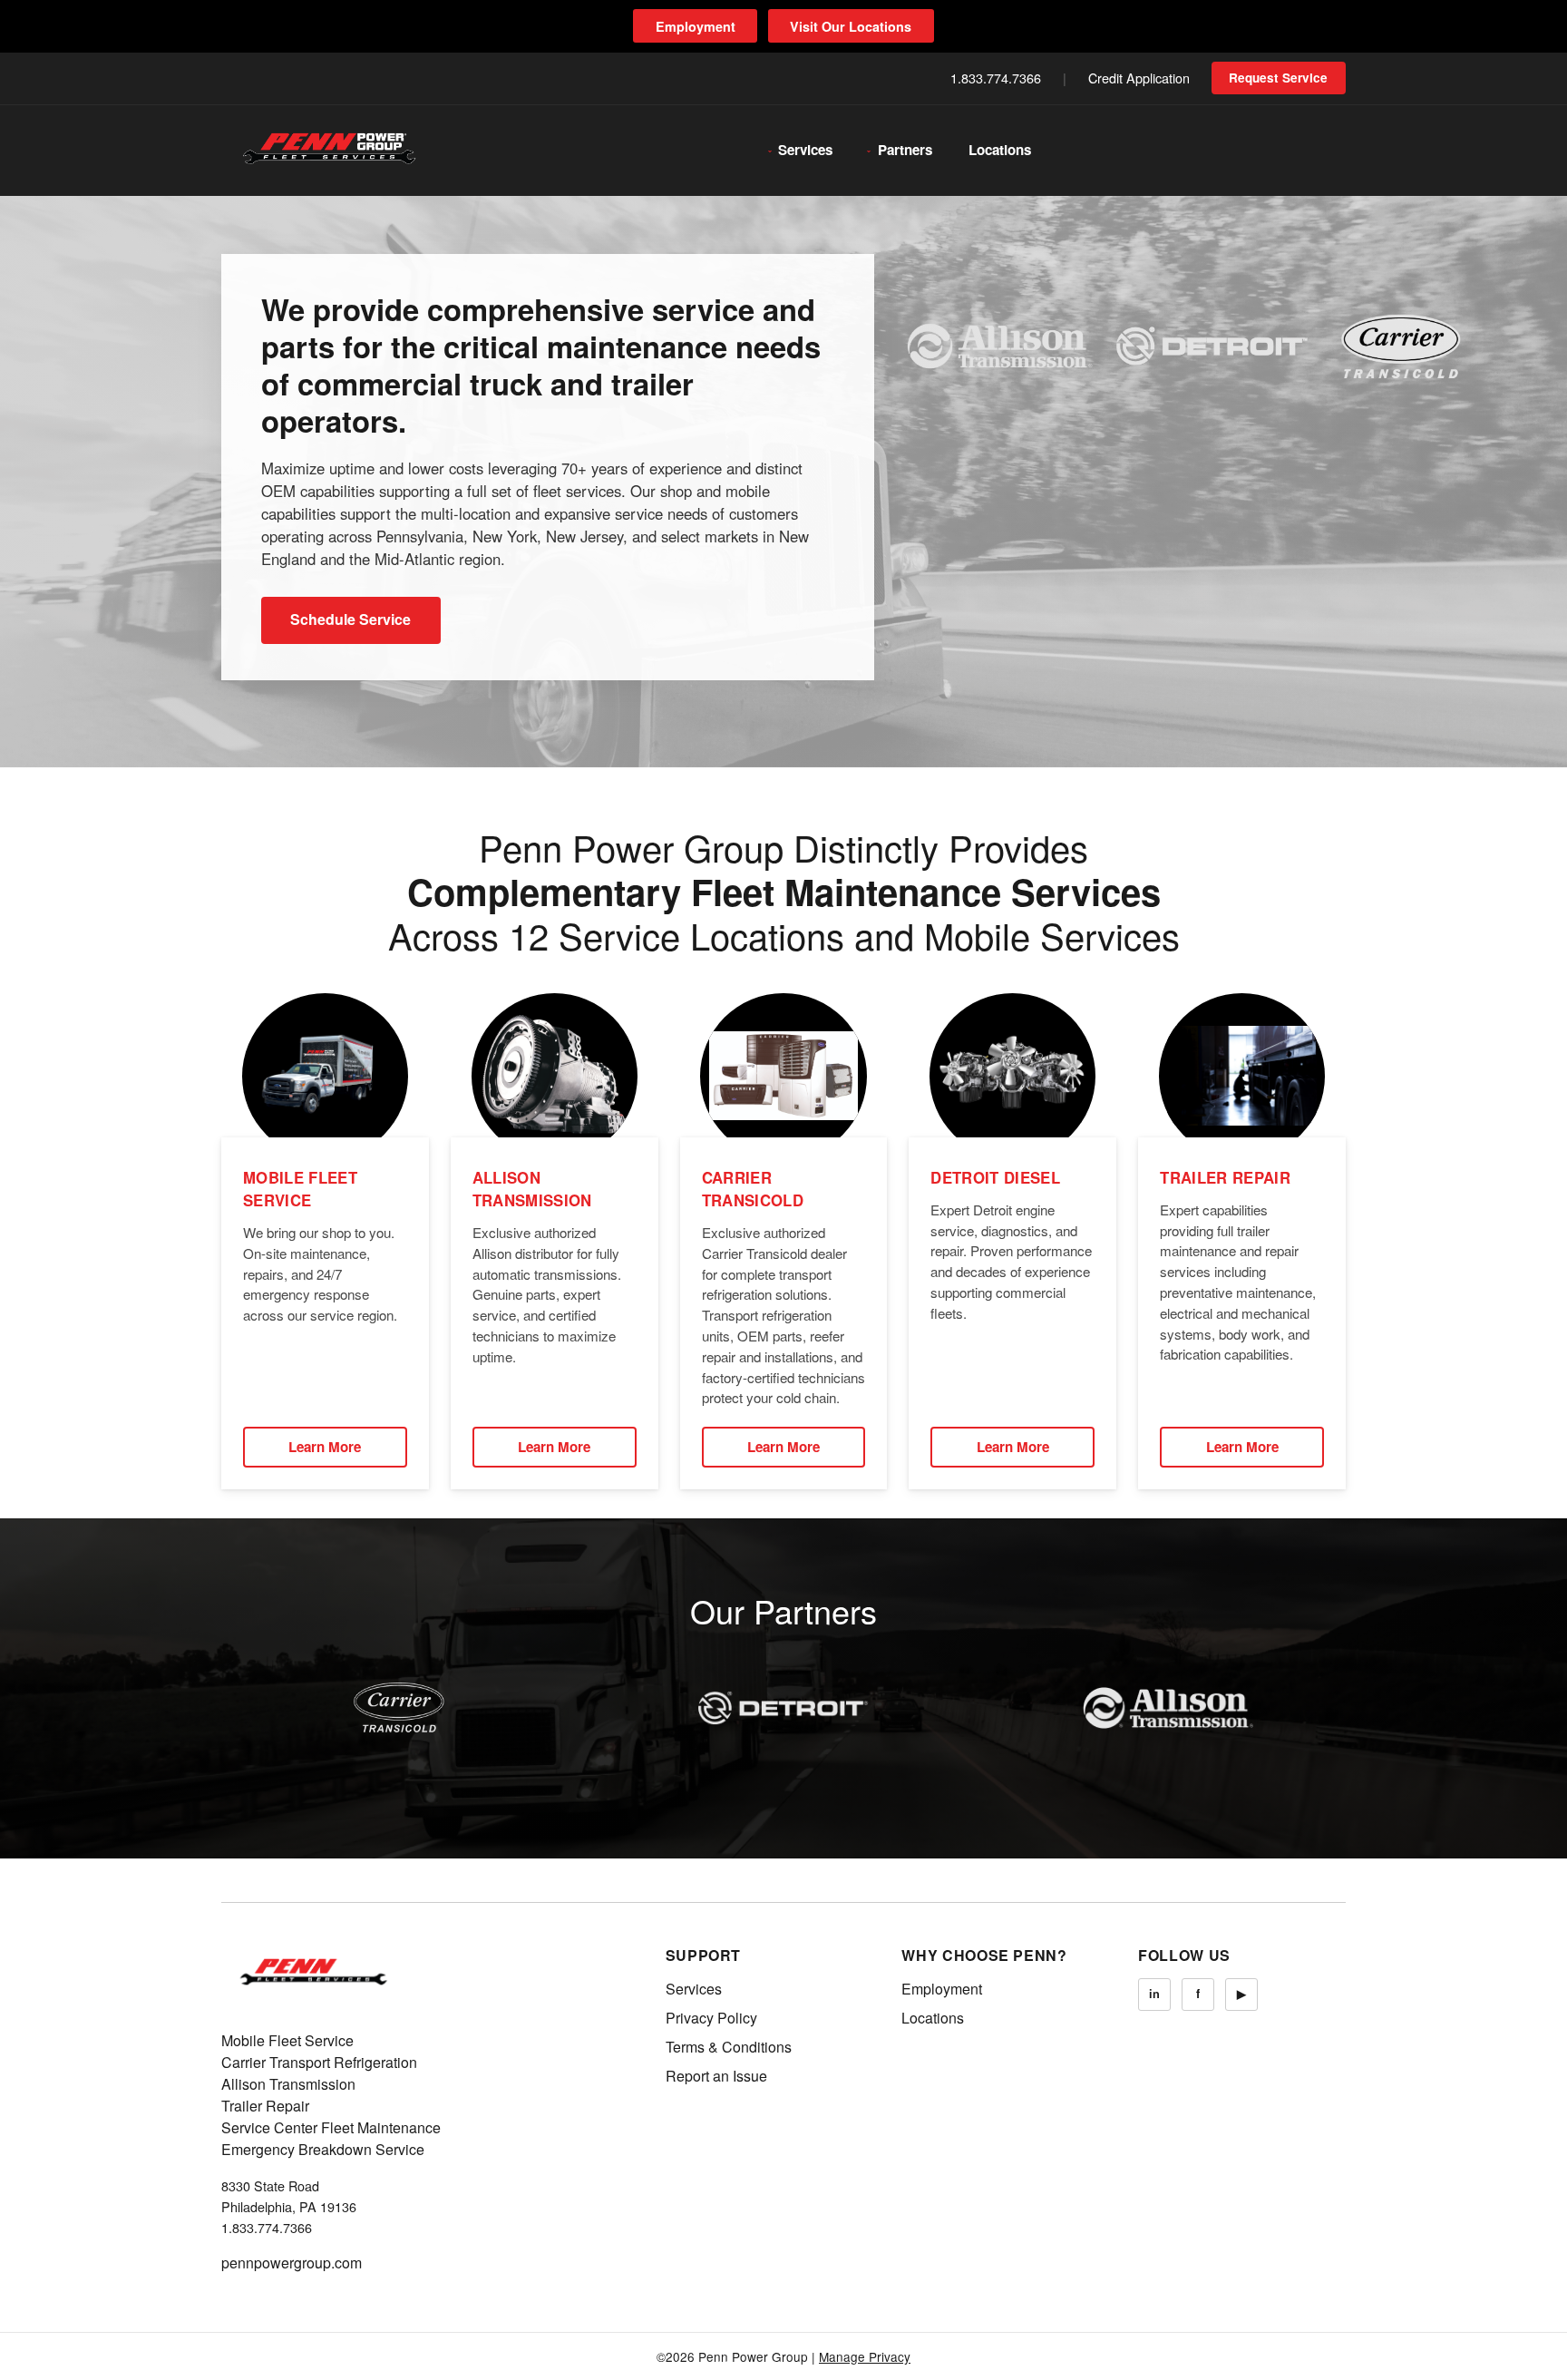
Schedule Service (350, 619)
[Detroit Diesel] (783, 1708)
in (1154, 1994)
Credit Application (1139, 78)
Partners (905, 150)
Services (805, 150)
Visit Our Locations (851, 26)
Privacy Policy (711, 2018)
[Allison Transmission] (1168, 1708)
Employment (696, 26)
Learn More (325, 1447)
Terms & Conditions (729, 2047)
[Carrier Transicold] (399, 1708)
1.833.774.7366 (996, 78)
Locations (1000, 150)
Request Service (1278, 78)
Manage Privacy (865, 2356)
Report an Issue (716, 2076)
